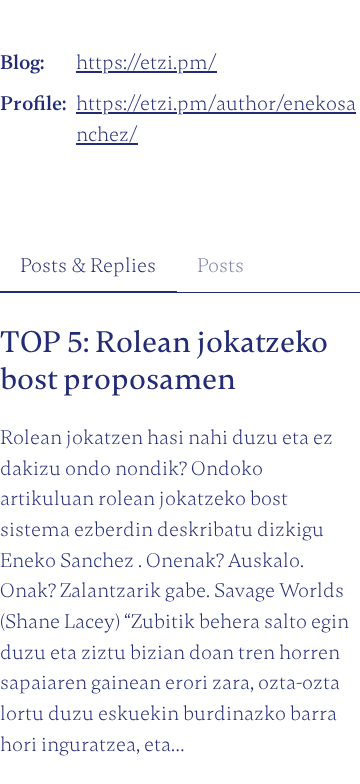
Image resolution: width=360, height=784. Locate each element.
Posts (220, 265)
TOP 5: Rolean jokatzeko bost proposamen (164, 361)
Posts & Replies (88, 265)
